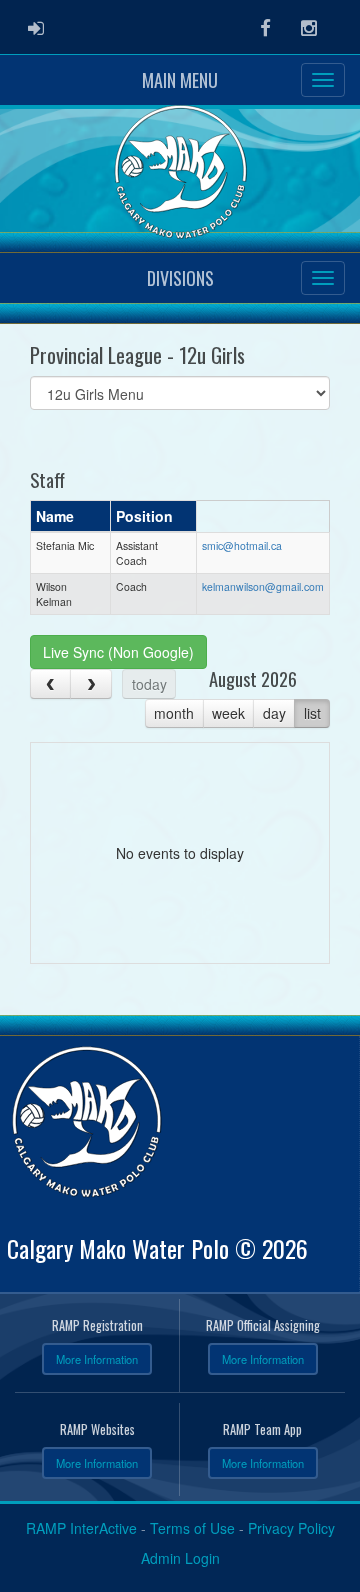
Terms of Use (192, 1528)
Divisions (180, 278)
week (228, 713)
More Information (97, 1359)
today (149, 684)
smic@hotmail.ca (242, 545)
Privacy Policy (291, 1528)
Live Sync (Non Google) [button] (118, 652)
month (174, 713)
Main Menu (180, 80)
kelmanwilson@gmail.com (263, 586)
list (312, 713)
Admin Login (180, 1558)
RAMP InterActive (81, 1528)
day (274, 713)
